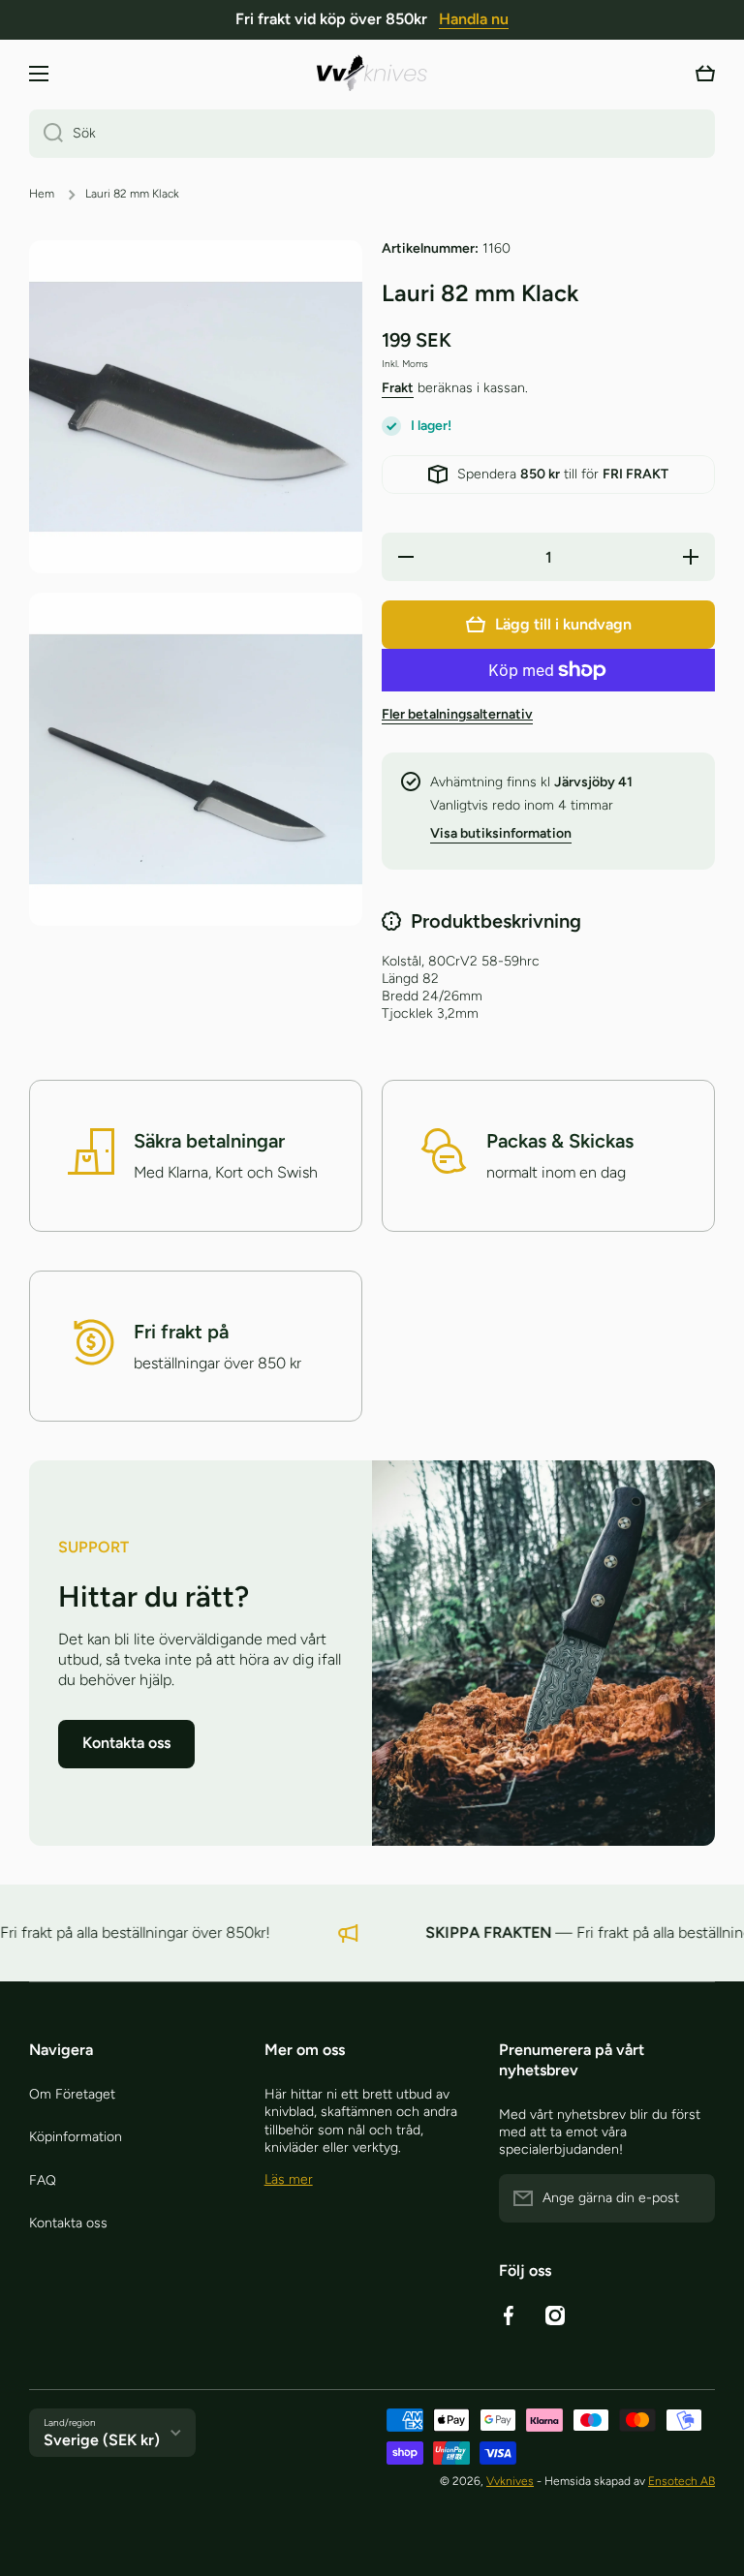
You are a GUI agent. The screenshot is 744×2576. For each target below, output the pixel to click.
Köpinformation (76, 2137)
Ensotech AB (682, 2481)
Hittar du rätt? (154, 1596)
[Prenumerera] (691, 2198)
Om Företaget (72, 2094)
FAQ (43, 2180)
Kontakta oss (68, 2223)
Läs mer (289, 2179)
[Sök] (46, 134)
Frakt (398, 388)
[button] (705, 74)
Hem (42, 194)
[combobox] (372, 134)
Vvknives (510, 2481)
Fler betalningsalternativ (457, 714)
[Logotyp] (372, 73)
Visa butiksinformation (501, 833)
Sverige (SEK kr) (102, 2440)
